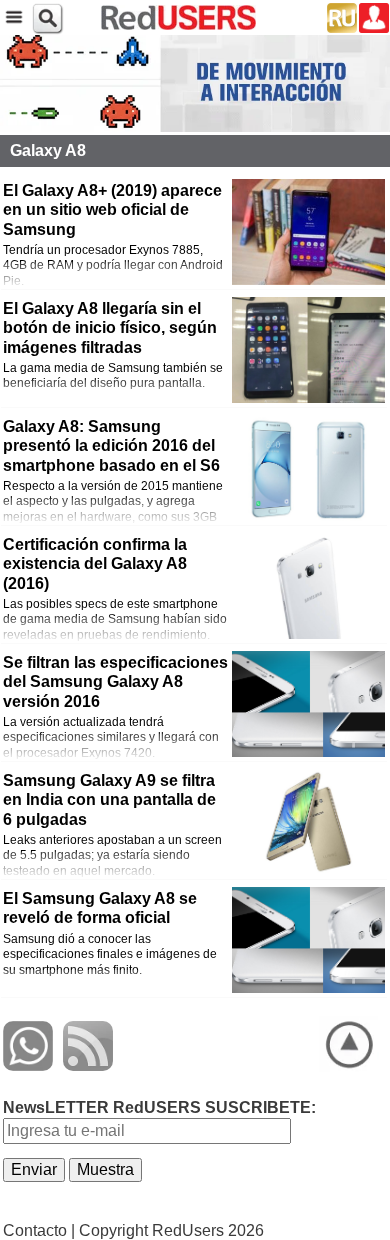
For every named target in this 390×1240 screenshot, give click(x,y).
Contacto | (39, 1230)
